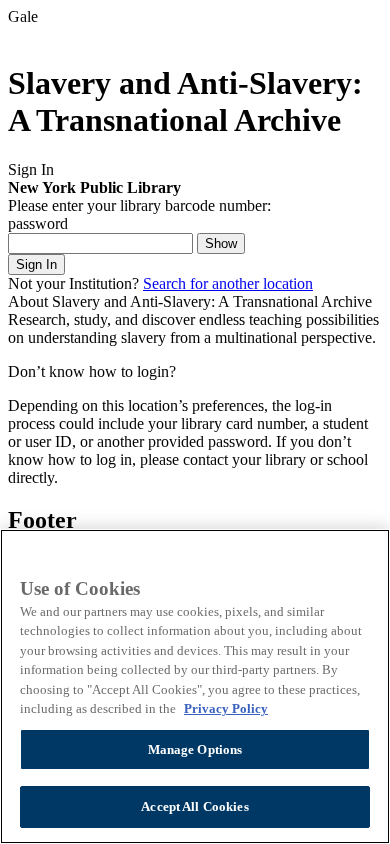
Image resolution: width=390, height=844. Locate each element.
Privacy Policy (226, 708)
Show (221, 243)
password (38, 223)
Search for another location (228, 283)
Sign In (36, 264)
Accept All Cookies (194, 806)
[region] (195, 686)
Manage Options (195, 749)
